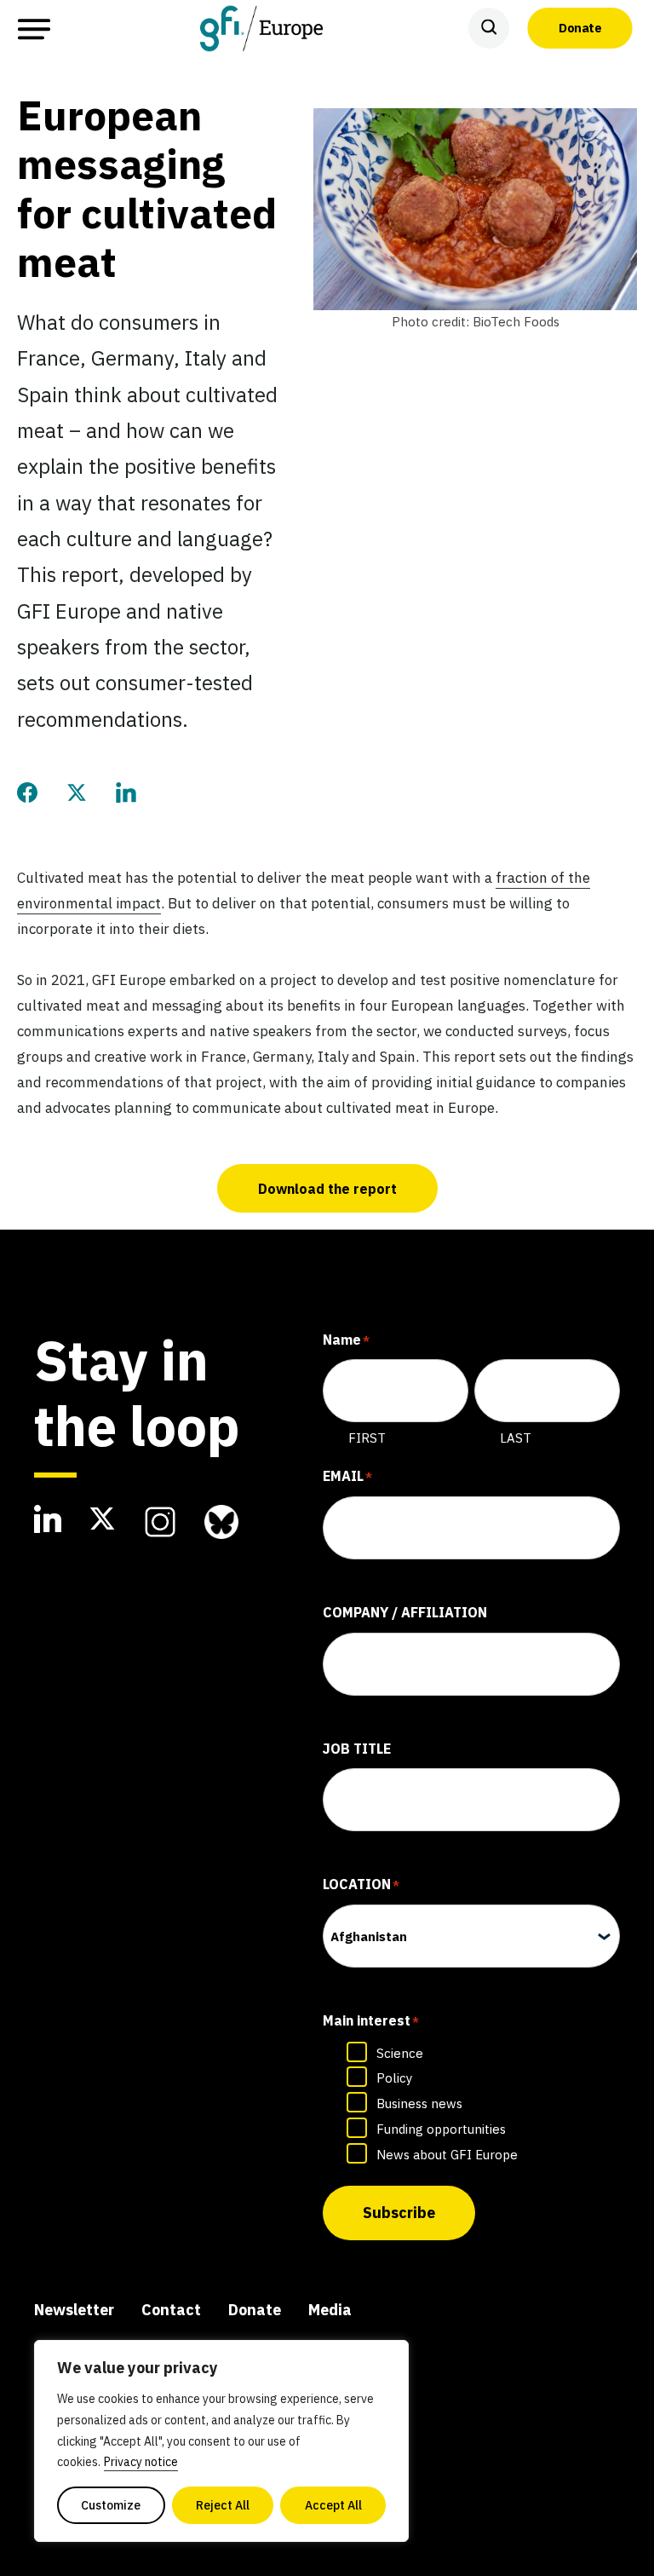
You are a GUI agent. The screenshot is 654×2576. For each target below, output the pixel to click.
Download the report (327, 1189)
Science (400, 2053)
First (367, 1438)
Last (516, 1438)
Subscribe (399, 2213)
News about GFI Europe (447, 2155)
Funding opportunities (441, 2129)
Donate (580, 28)
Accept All (333, 2505)
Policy (394, 2078)
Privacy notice (141, 2462)
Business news (419, 2103)
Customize (111, 2505)
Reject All (223, 2505)
